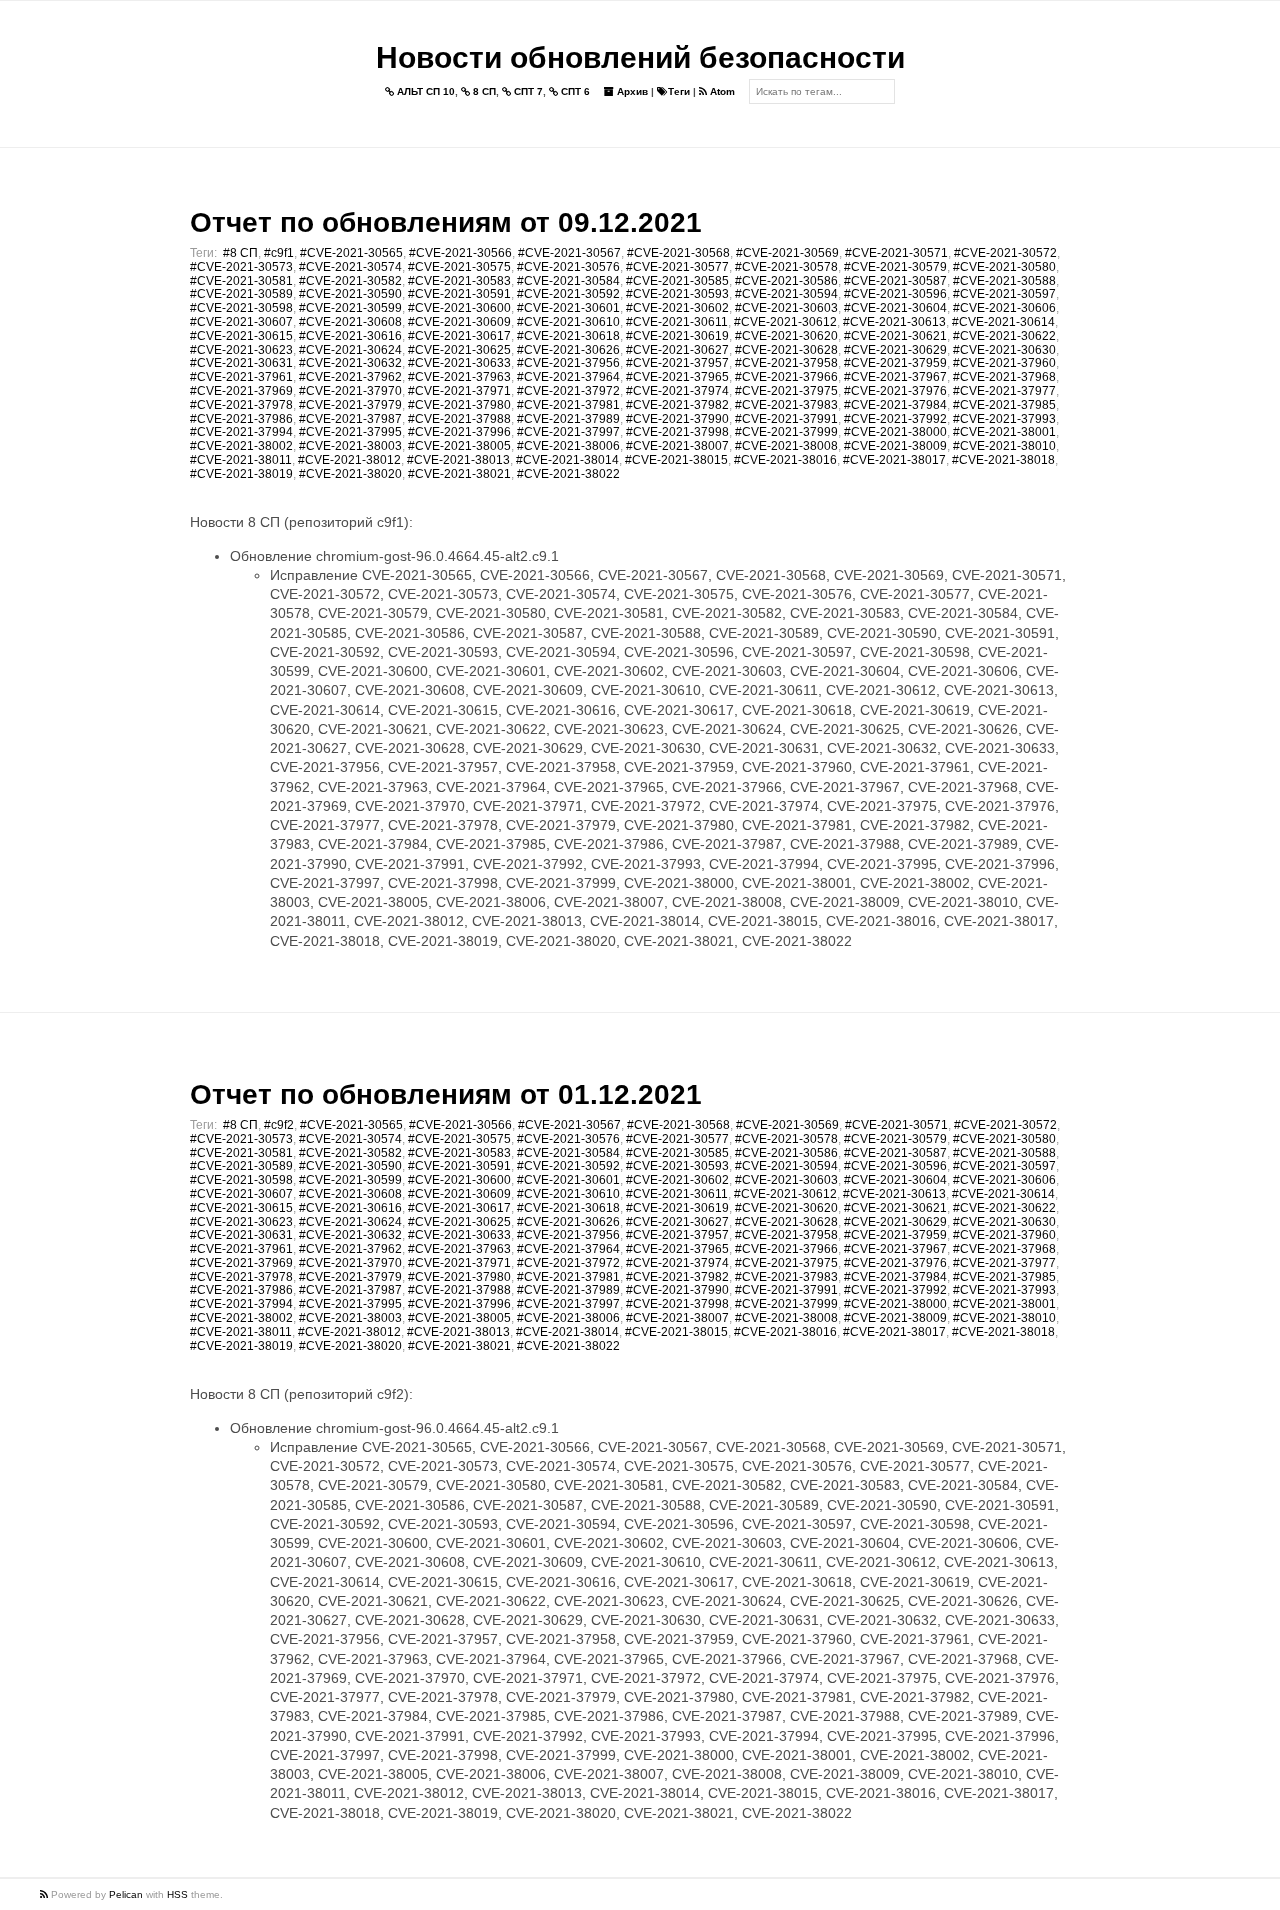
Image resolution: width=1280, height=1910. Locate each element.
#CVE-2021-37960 (1004, 363)
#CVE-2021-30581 (241, 281)
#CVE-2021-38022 (568, 474)
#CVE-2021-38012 (349, 460)
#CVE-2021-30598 (241, 308)
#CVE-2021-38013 (458, 460)
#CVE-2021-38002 (241, 446)
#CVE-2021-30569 (787, 253)
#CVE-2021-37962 (350, 377)
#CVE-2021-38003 (350, 446)
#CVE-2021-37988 (459, 419)
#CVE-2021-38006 (568, 446)
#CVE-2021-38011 (241, 460)
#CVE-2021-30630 (1004, 350)
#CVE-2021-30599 (350, 308)
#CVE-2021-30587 (895, 281)
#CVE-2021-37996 (459, 432)
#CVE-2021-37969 (241, 391)
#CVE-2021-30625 (459, 350)
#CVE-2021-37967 (895, 377)
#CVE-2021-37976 (895, 391)
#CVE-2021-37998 (677, 432)
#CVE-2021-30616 (350, 336)
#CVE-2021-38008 (786, 446)
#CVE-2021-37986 (241, 419)
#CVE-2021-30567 (569, 253)
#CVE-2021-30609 (459, 322)
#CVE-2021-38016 (785, 460)
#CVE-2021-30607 (241, 322)
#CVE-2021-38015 (676, 460)
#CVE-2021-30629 (895, 350)
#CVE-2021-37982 (677, 405)
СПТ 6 (574, 91)
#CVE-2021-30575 (459, 267)
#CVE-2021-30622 (1004, 336)
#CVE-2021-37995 (350, 432)
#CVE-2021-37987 (350, 419)
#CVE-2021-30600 (459, 308)
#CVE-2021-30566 (460, 253)
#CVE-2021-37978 (241, 405)
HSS (177, 1894)
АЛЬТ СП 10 (424, 91)
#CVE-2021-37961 (241, 377)
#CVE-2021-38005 (459, 446)
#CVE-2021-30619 (677, 336)
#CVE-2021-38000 (895, 432)
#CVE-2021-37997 (568, 432)
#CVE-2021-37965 (677, 377)
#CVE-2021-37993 (1004, 419)
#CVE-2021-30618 (568, 336)
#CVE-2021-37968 (1004, 377)
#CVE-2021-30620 (786, 336)
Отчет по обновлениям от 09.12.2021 (446, 222)
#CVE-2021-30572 (1005, 253)
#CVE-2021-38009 (895, 446)
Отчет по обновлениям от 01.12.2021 (446, 1094)
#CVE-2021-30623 (241, 350)
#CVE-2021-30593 (677, 294)
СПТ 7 (527, 91)
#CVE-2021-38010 (1004, 446)
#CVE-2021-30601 (568, 308)
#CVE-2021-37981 (568, 405)
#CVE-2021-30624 (350, 350)
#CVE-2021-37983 (786, 405)
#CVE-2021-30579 (895, 267)
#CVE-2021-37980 (459, 405)
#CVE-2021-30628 (786, 350)
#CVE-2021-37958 (786, 363)
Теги (679, 91)
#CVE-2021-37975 (786, 391)
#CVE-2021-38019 (241, 474)
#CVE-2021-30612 (785, 322)
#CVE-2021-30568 (678, 253)
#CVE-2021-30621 (895, 336)
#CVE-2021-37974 (677, 391)
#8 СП (240, 253)
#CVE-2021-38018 (1003, 460)
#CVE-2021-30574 (350, 267)
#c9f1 (279, 253)
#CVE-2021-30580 (1004, 267)
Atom (721, 91)
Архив (631, 91)
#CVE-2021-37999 (786, 432)
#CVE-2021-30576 (568, 267)
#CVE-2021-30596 (895, 294)
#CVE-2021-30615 (241, 336)
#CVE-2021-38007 (677, 446)
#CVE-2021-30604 (895, 308)
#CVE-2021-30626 (568, 350)
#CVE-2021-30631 (241, 363)
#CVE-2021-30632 (350, 363)
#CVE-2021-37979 (350, 405)
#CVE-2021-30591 (459, 294)
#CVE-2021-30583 (459, 281)
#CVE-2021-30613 (894, 322)
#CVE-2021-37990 (677, 419)
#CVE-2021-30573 (241, 267)
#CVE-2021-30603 (786, 308)
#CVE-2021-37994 (241, 432)
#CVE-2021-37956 (568, 363)
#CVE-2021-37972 (568, 391)
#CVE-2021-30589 (241, 294)
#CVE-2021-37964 (568, 377)
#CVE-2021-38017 (894, 460)
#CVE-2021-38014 (567, 460)
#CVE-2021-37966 (786, 377)
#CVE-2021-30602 (677, 308)
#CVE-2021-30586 (786, 281)
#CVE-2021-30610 (568, 322)
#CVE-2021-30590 (350, 294)
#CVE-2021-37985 (1004, 405)
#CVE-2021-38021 (459, 474)
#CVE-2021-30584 (568, 281)
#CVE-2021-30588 (1004, 281)
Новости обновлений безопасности (640, 57)
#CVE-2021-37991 (786, 419)
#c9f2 (279, 1125)
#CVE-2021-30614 (1003, 322)
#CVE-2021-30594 (786, 294)
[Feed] (45, 1894)
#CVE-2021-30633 (459, 363)
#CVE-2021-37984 (895, 405)
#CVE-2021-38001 (1004, 432)
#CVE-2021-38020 (350, 474)
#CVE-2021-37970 (350, 391)
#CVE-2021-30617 (459, 336)
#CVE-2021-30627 (677, 350)
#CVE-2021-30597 (1004, 294)
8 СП (483, 91)
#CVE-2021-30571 (896, 253)
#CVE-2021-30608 (350, 322)
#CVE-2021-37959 (895, 363)
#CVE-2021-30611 (677, 322)
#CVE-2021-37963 (459, 377)
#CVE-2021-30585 (677, 281)
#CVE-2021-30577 (677, 267)
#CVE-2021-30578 (786, 267)
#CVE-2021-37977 (1004, 391)
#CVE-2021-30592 (568, 294)
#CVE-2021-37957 (677, 363)
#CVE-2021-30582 (350, 281)
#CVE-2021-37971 (459, 391)
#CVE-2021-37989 (568, 419)
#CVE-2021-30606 (1004, 308)
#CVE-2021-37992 (895, 419)
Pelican (126, 1894)
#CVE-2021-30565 (351, 253)
